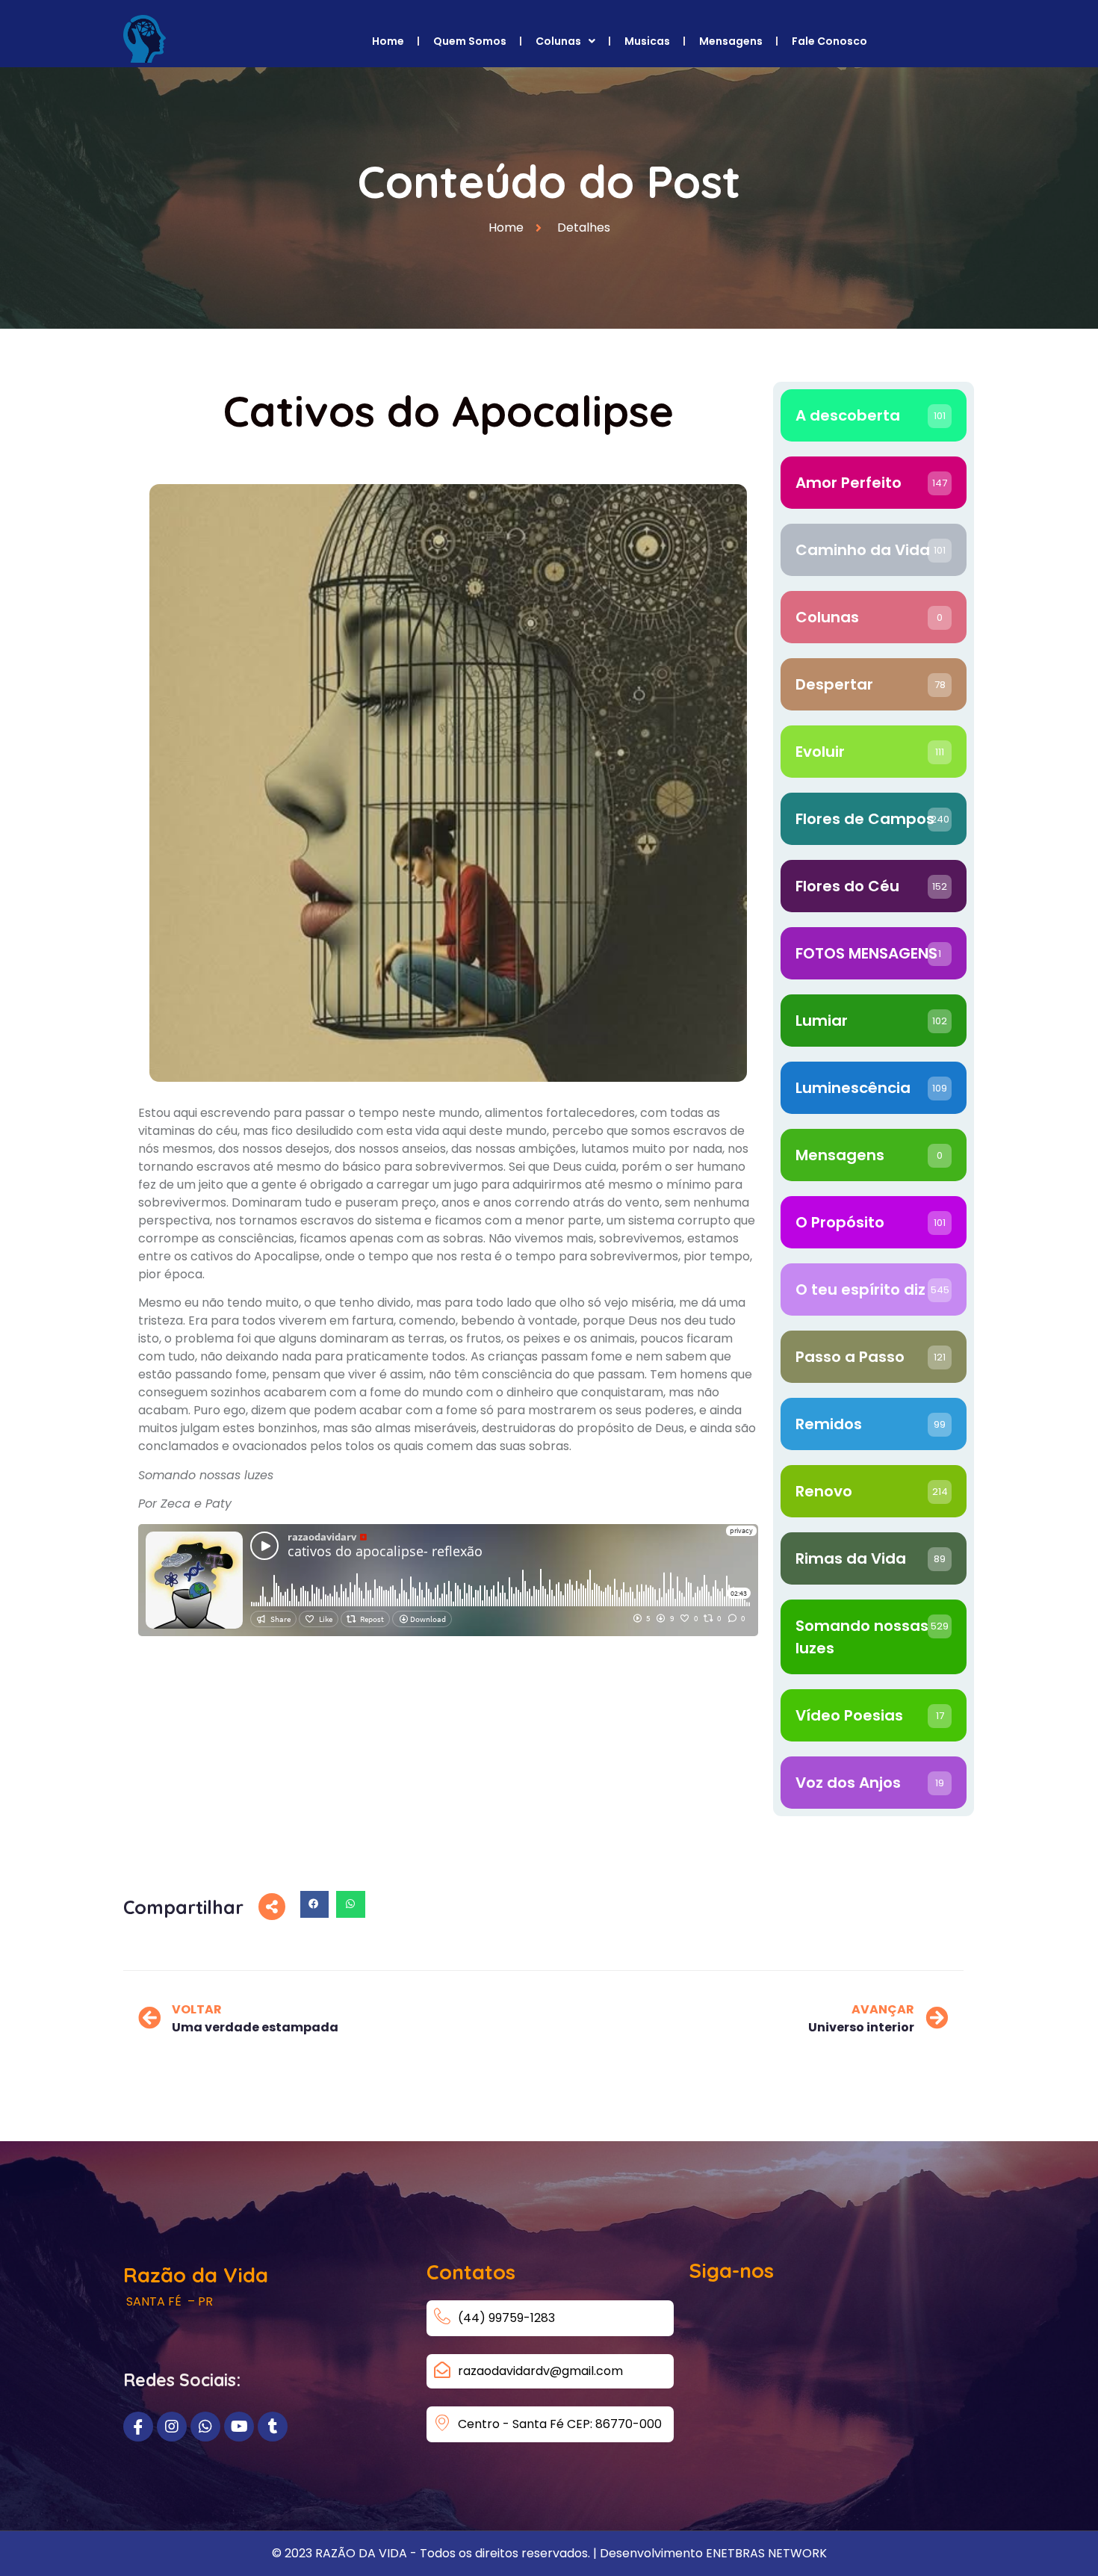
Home (388, 41)
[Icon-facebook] (138, 2427)
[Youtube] (239, 2427)
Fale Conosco (829, 41)
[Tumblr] (273, 2427)
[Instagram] (172, 2427)
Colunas (558, 41)
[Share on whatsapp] (350, 1904)
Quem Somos (470, 41)
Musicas (647, 41)
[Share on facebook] (314, 1904)
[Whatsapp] (205, 2427)
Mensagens (731, 41)
